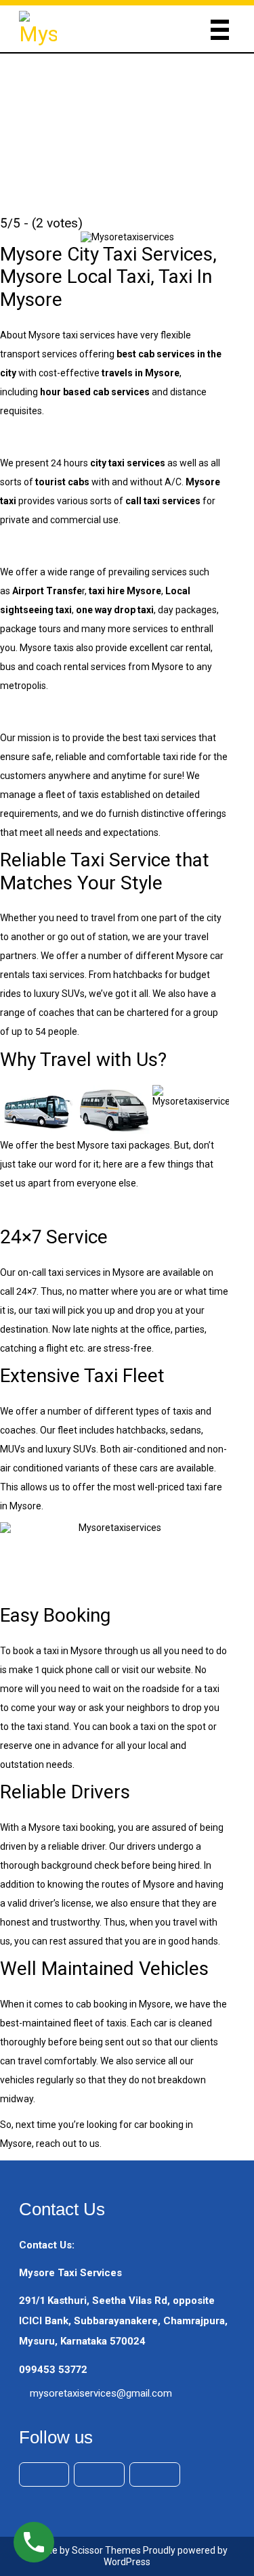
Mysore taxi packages (124, 1145)
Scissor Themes (106, 2550)
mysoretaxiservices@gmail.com (101, 2393)
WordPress (127, 2562)
